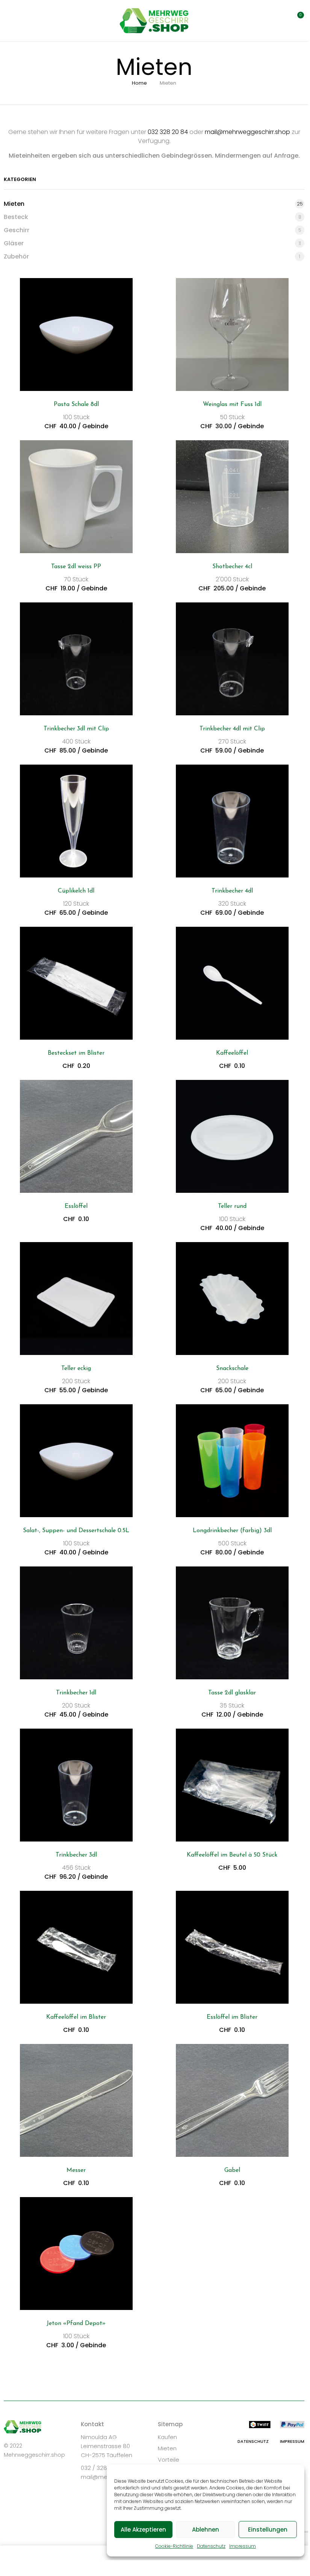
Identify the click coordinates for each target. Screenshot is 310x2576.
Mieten (14, 204)
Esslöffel (76, 1206)
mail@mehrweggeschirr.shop (247, 132)
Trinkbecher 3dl (76, 1855)
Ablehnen (206, 2530)
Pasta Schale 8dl (76, 404)
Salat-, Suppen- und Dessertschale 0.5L (76, 1531)
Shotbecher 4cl (232, 567)
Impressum (243, 2546)
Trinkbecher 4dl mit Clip (232, 729)
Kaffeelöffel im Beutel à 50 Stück (232, 1855)
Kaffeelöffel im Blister (76, 2017)
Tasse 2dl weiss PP (76, 567)
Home (139, 83)
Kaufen (167, 2437)
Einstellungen (268, 2530)
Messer (76, 2170)
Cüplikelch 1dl (76, 891)
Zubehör (16, 256)
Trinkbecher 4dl (232, 891)
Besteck (16, 217)
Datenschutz (211, 2546)
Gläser (14, 243)
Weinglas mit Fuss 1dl (232, 404)
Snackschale (232, 1369)
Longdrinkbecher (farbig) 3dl (232, 1531)
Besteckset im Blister (76, 1053)
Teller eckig (76, 1369)
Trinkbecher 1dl (76, 1693)
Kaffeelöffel (232, 1053)
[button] (296, 20)
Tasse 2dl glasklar (232, 1693)
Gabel (232, 2170)
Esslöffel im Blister (232, 2017)
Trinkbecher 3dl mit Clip (76, 729)
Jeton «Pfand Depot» (76, 2324)
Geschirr (17, 230)
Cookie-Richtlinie (174, 2546)
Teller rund (232, 1206)
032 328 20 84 (168, 132)
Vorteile (169, 2460)
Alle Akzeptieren (143, 2530)
